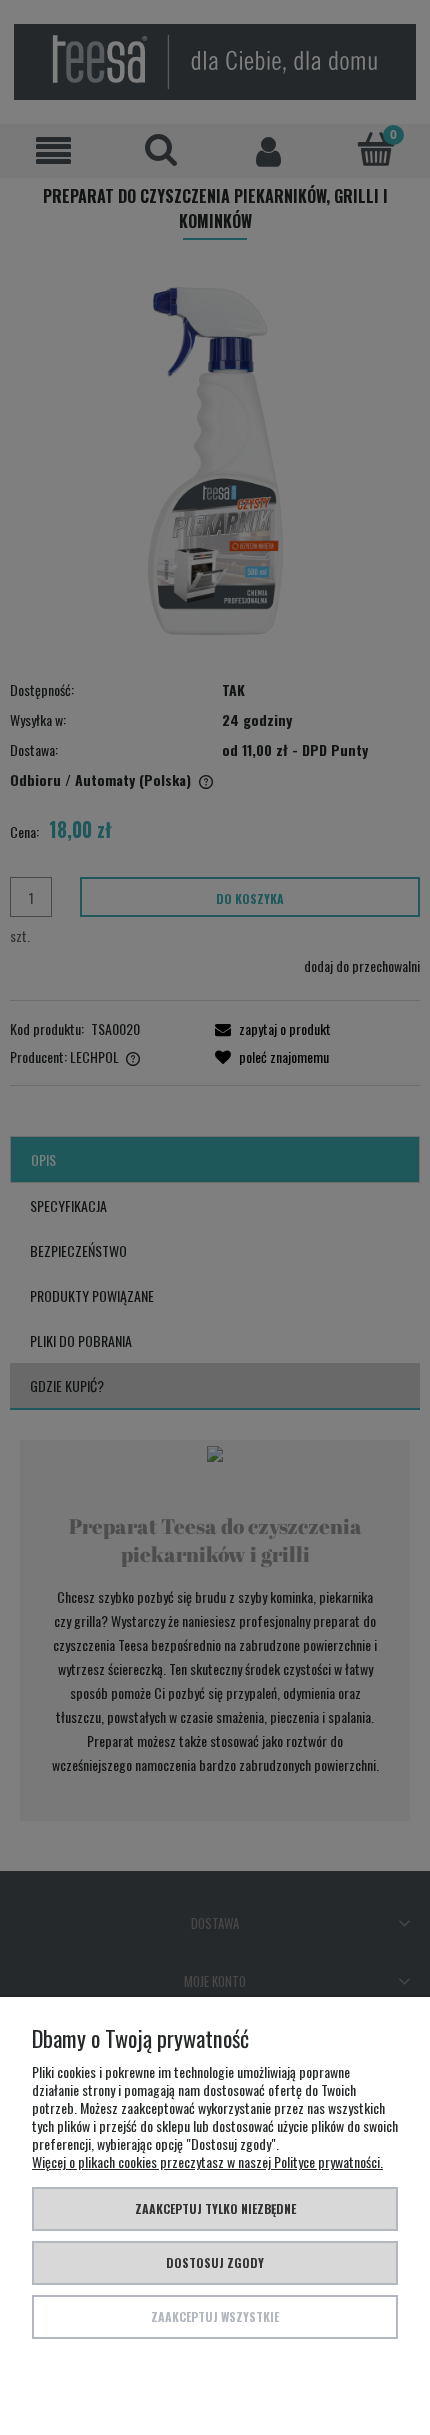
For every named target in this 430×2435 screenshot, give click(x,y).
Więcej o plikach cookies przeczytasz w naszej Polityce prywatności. (207, 2161)
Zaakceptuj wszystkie (215, 2316)
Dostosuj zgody (215, 2262)
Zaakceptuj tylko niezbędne (215, 2208)
